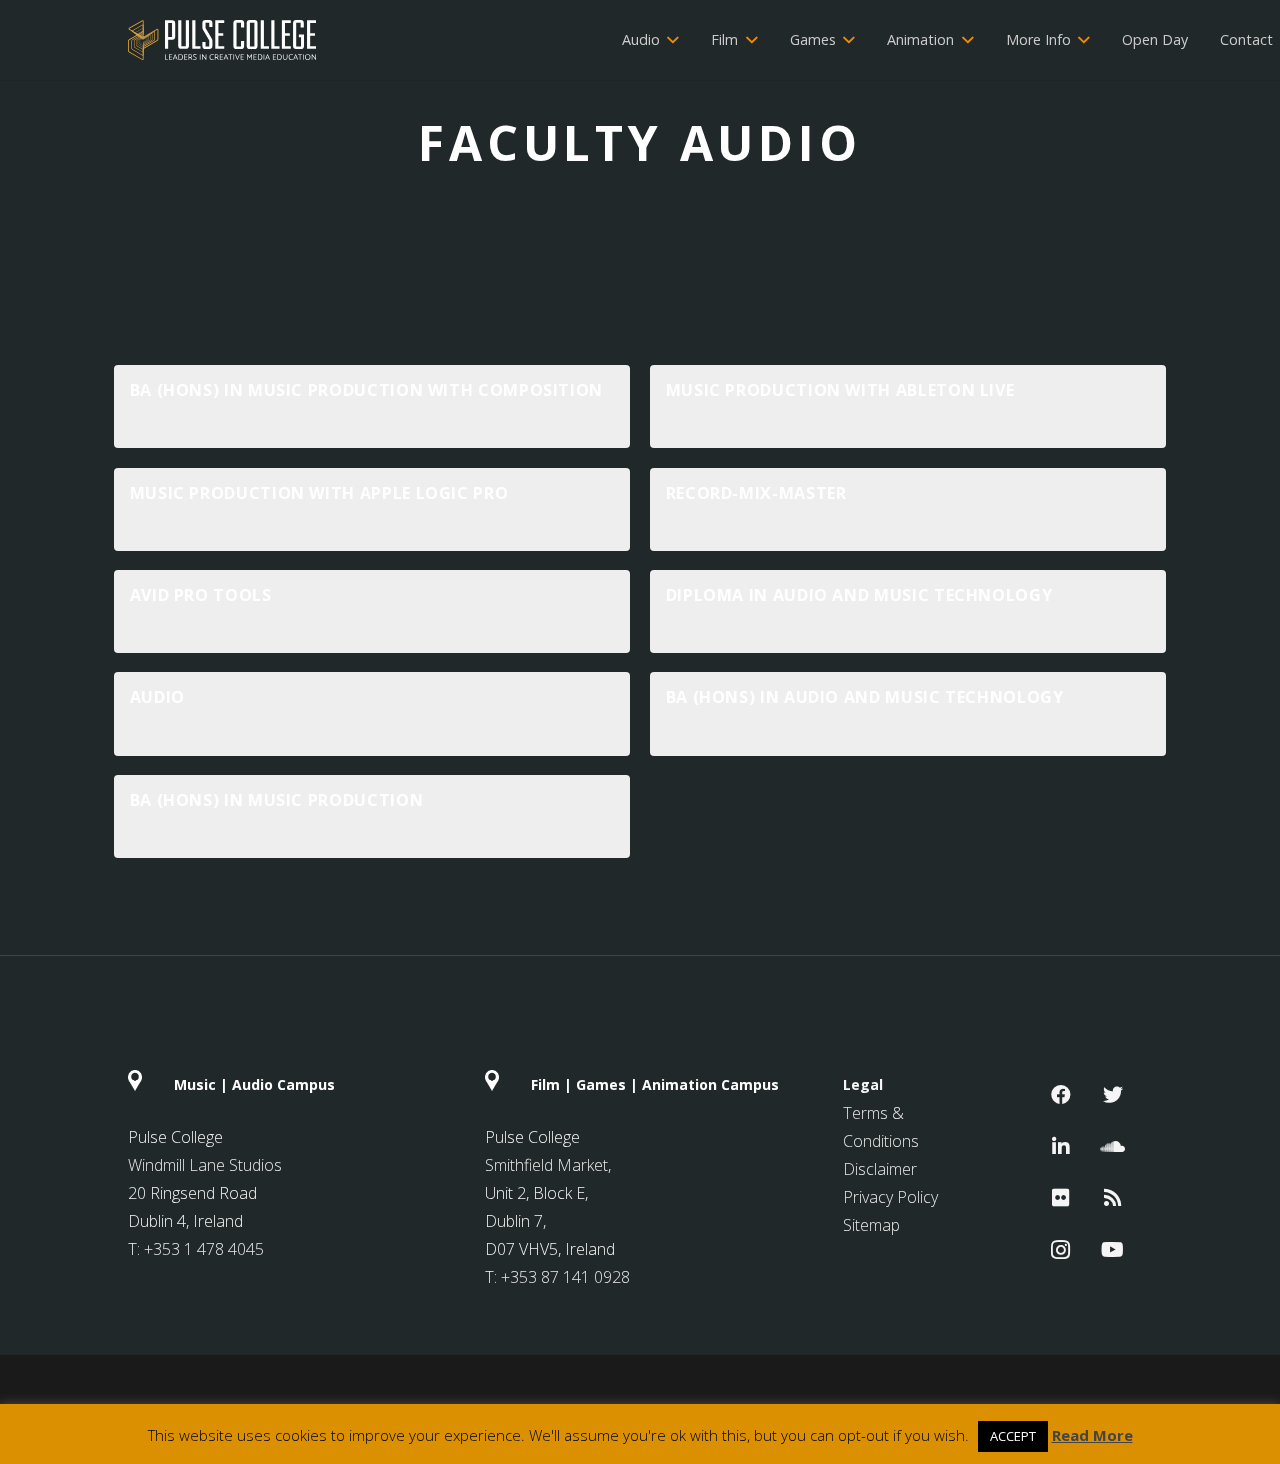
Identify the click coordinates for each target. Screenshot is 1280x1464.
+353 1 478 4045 (204, 1249)
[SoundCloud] (1113, 1147)
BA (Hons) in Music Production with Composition (366, 390)
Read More (1092, 1435)
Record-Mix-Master (756, 493)
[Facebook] (1061, 1095)
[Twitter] (1113, 1095)
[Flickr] (1061, 1198)
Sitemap (871, 1225)
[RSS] (1113, 1198)
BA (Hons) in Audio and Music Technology (865, 697)
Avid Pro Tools (201, 595)
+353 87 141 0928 (565, 1277)
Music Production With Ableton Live (840, 390)
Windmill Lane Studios (205, 1165)
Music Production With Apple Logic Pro (319, 493)
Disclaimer (880, 1169)
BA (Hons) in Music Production (277, 800)
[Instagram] (1061, 1250)
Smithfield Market (546, 1165)
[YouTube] (1113, 1250)
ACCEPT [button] (1013, 1436)
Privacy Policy (890, 1197)
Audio (157, 697)
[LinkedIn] (1061, 1147)
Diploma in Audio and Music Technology (859, 595)
